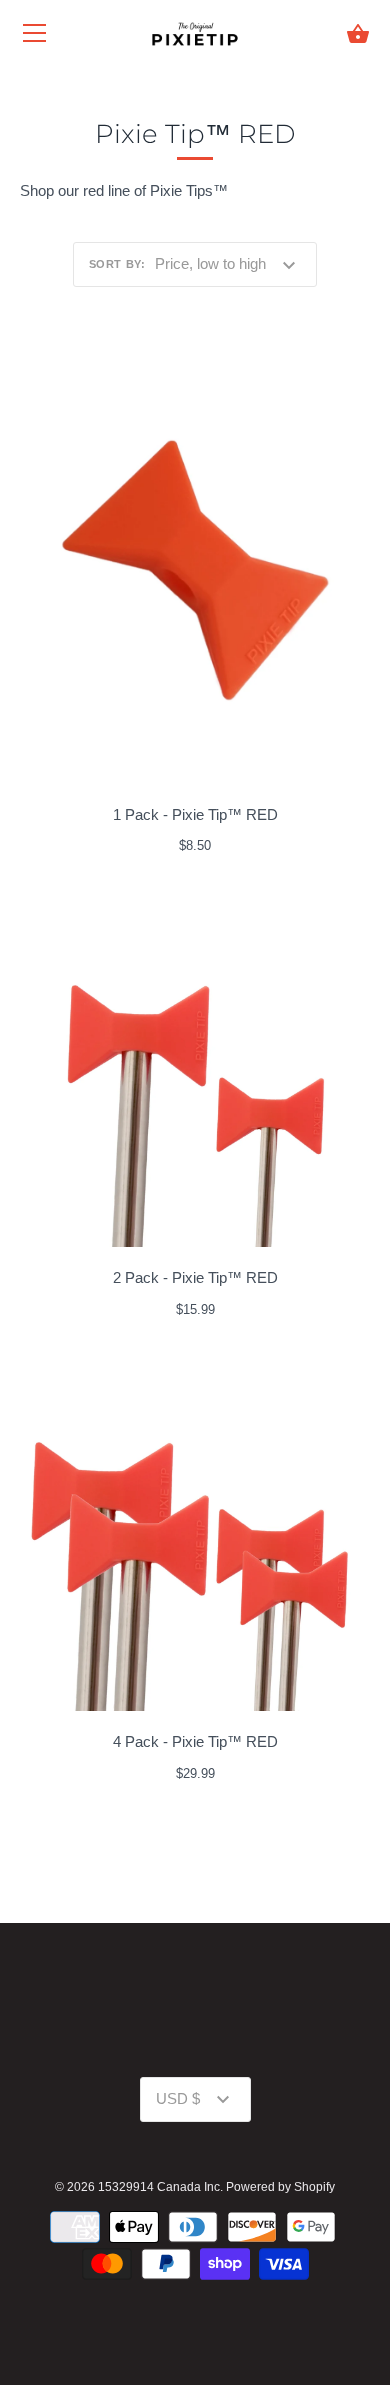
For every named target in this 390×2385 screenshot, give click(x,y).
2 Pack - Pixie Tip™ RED (195, 1277)
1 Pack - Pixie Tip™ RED (195, 814)
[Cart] (358, 34)
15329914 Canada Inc (159, 2187)
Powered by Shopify (280, 2187)
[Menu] (35, 37)
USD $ (178, 2098)
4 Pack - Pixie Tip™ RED (195, 1741)
